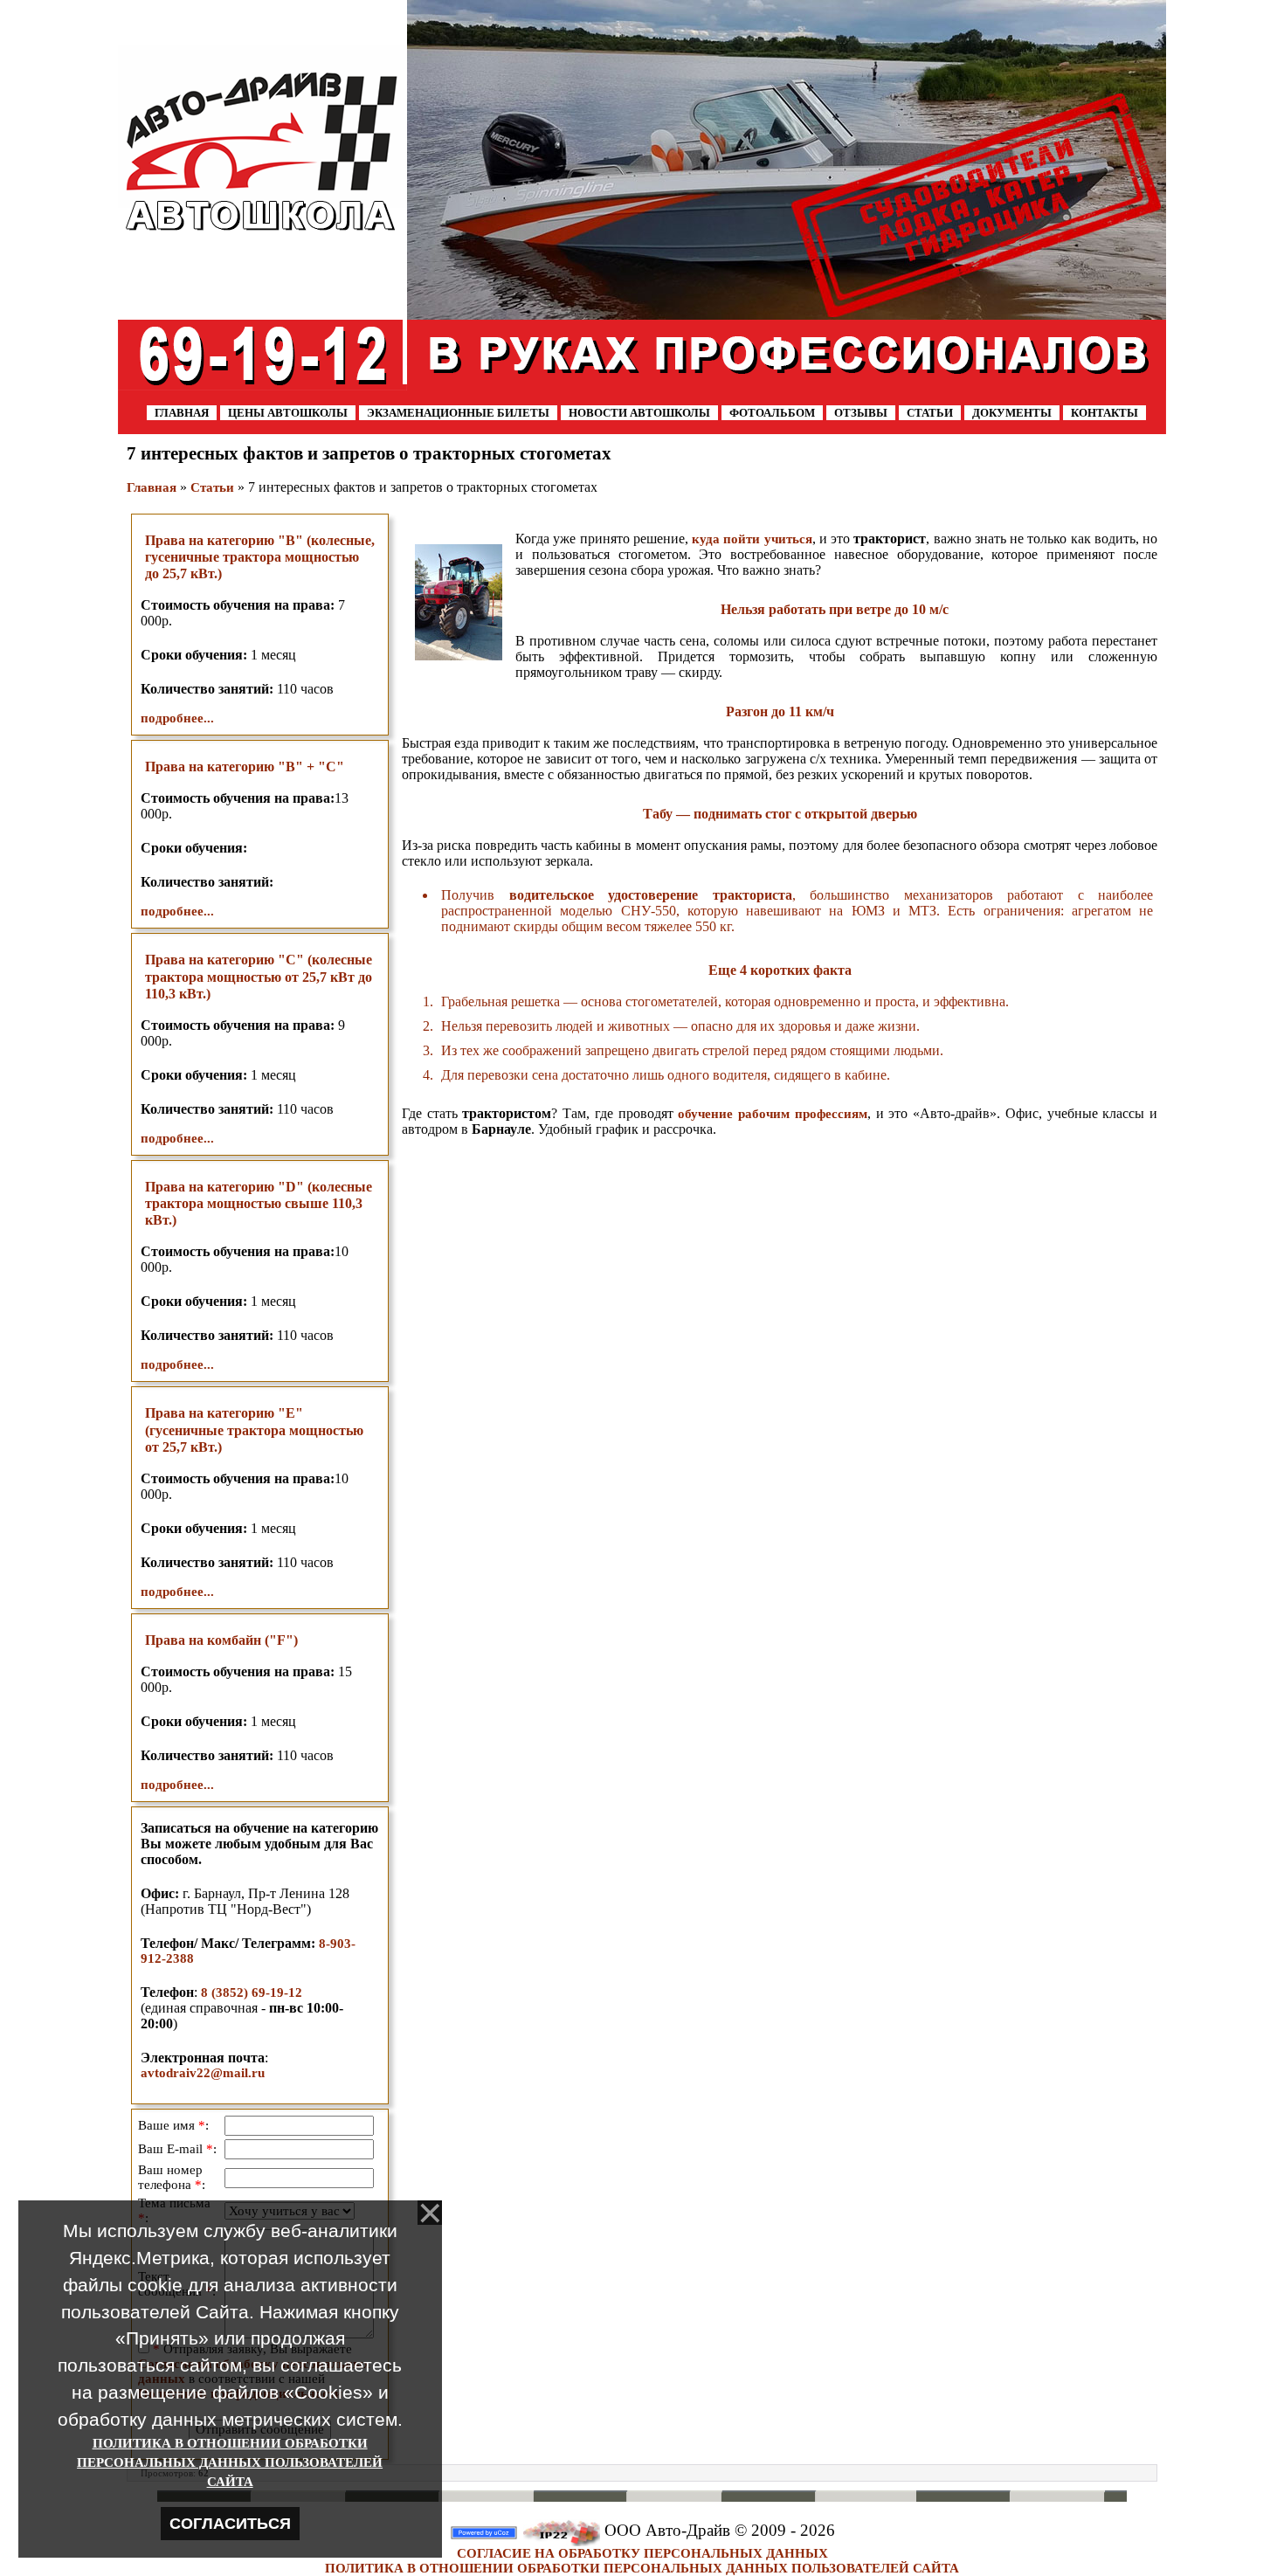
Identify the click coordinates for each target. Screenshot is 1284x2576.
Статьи (212, 487)
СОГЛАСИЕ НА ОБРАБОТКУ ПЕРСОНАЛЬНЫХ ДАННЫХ (642, 2553)
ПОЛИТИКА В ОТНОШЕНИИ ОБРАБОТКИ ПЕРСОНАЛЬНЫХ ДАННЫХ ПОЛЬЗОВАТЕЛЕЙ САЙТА (642, 2568)
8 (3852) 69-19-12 (252, 1992)
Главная (152, 487)
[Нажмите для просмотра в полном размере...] (459, 600)
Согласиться (230, 2523)
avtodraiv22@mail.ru (203, 2073)
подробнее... (177, 718)
